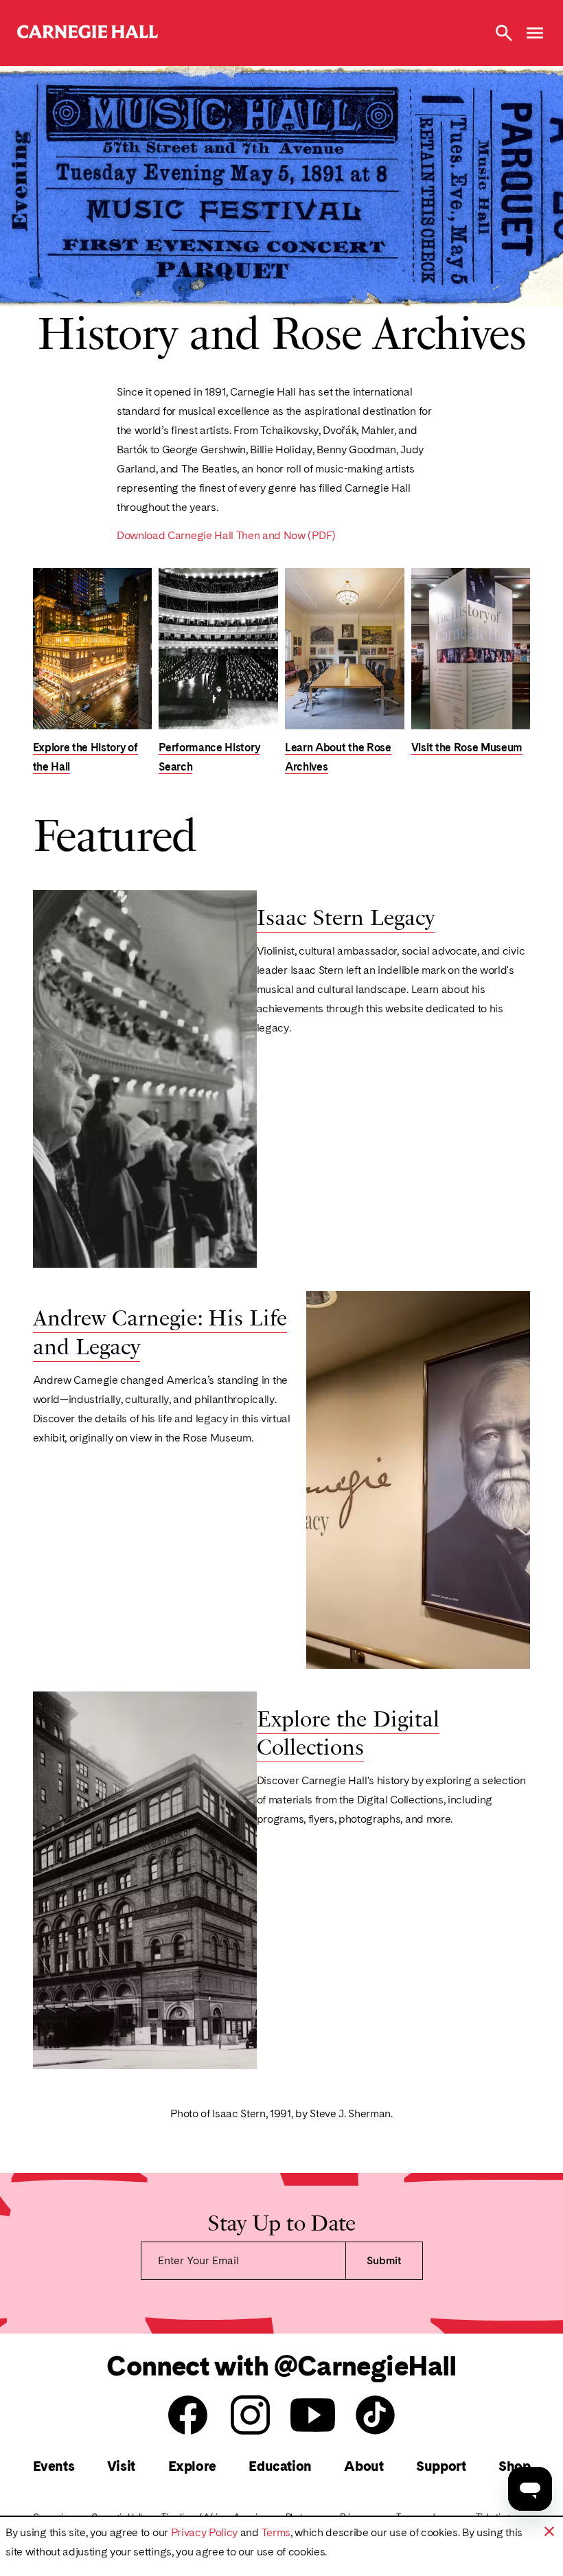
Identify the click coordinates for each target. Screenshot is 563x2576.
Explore (192, 2466)
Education (280, 2466)
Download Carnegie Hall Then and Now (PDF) (226, 536)
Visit (121, 2466)
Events (54, 2466)
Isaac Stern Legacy (346, 917)
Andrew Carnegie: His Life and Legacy (160, 1331)
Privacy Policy (205, 2532)
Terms (276, 2532)
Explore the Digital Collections (348, 1732)
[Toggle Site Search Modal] (504, 33)
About (364, 2466)
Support (441, 2466)
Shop (514, 2466)
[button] (549, 2531)
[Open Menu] (535, 33)
